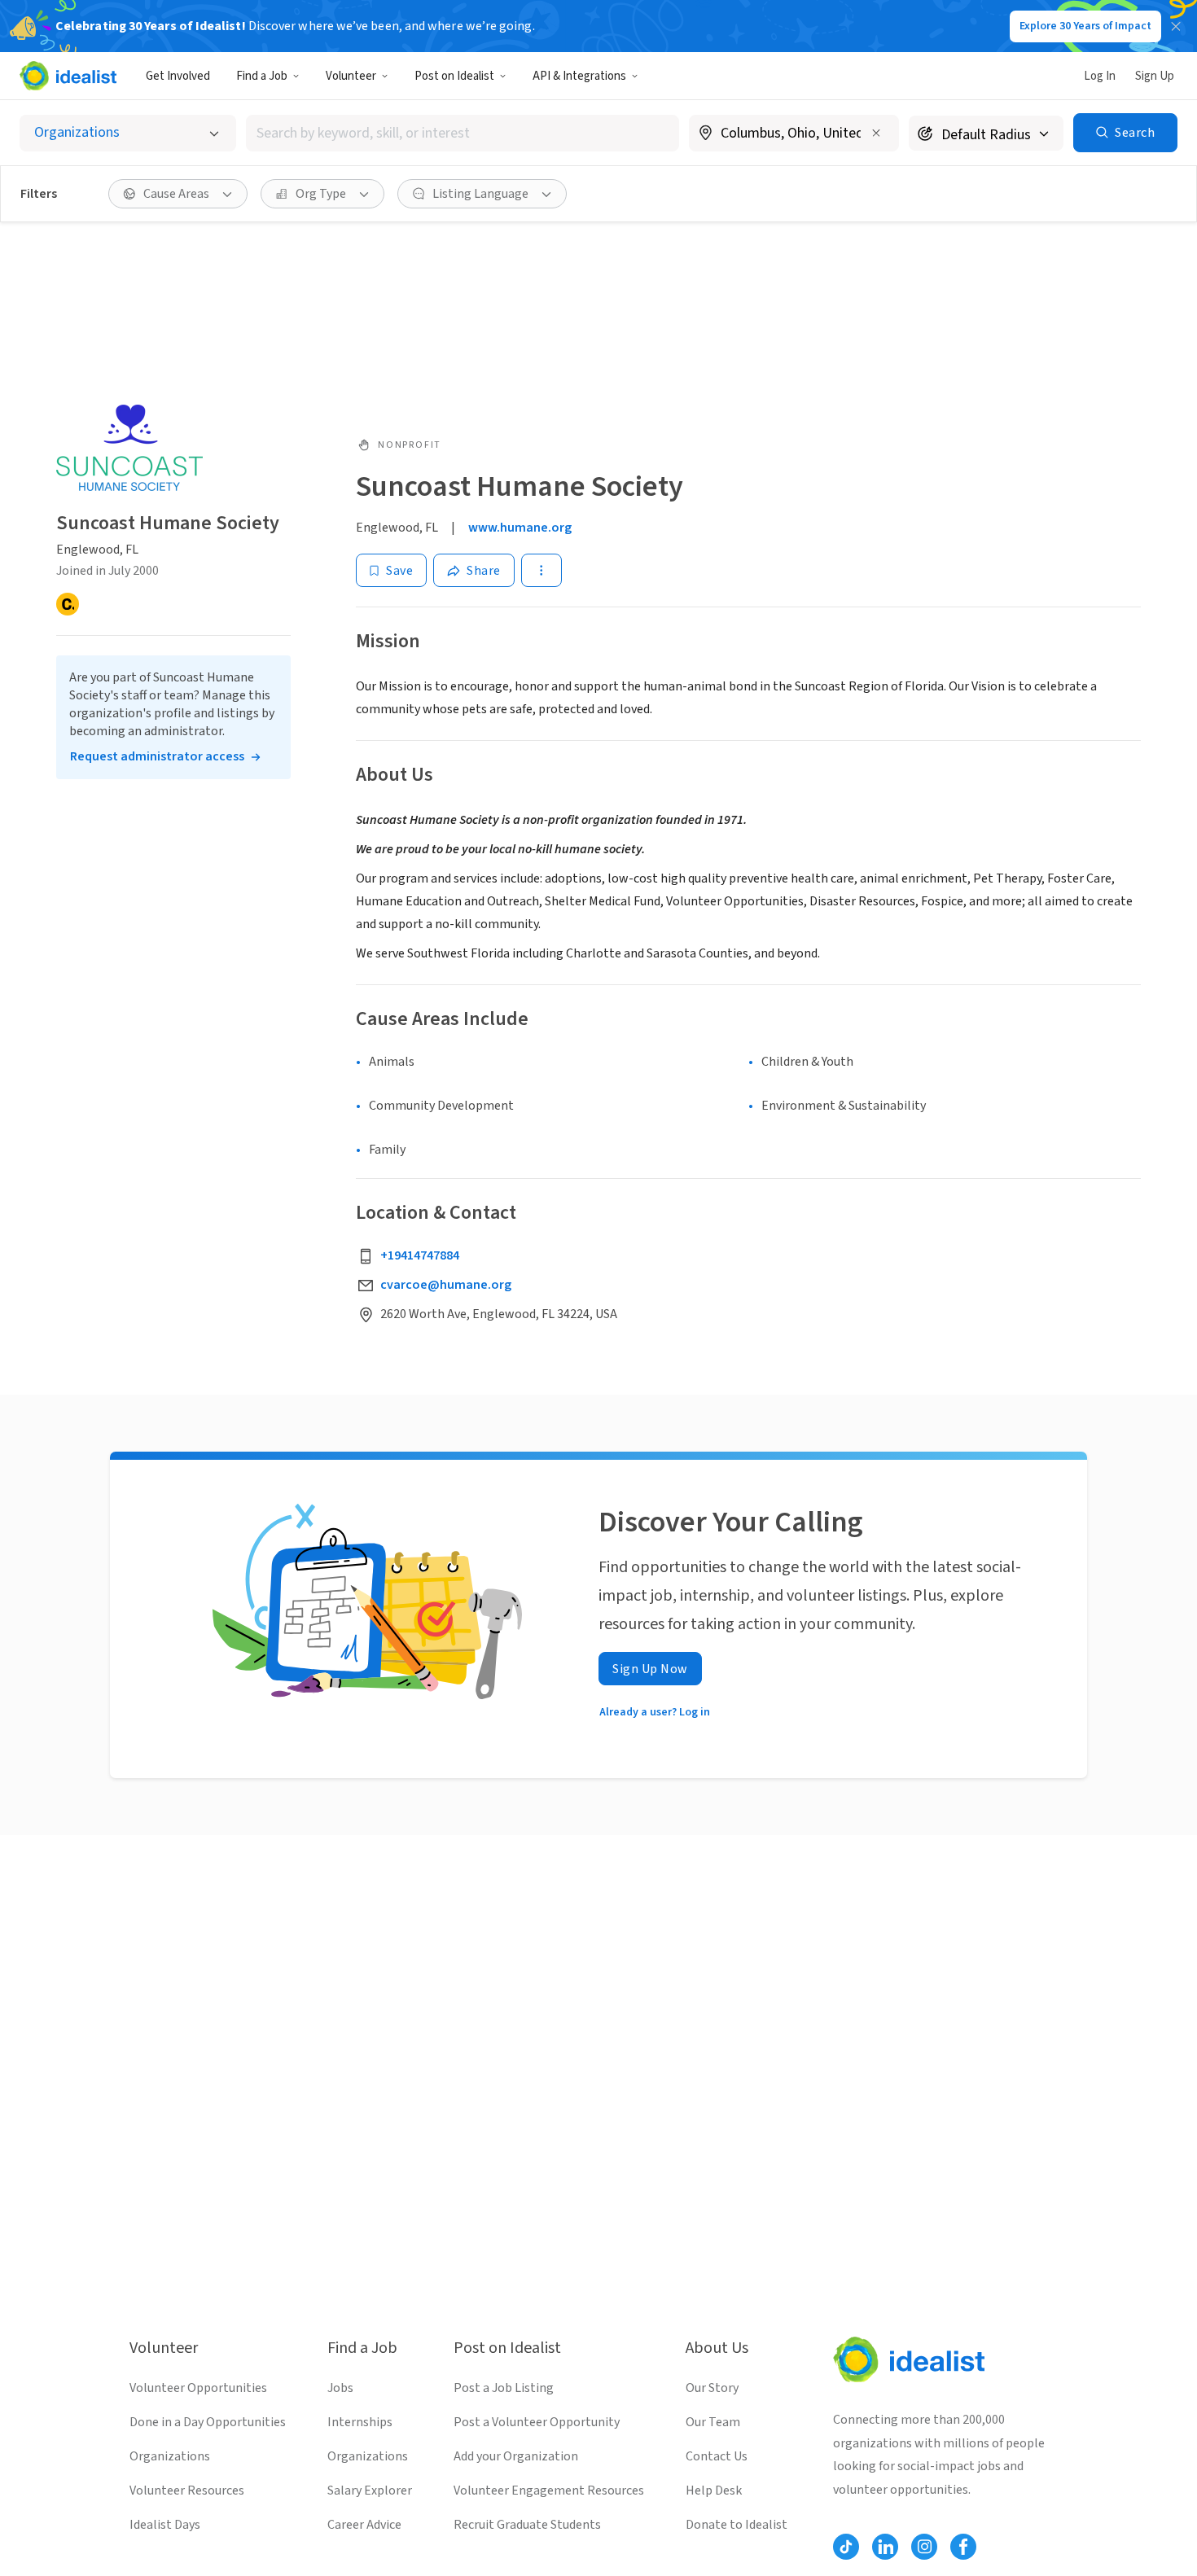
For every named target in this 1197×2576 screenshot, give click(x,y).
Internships (360, 2422)
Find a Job (262, 76)
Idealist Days (165, 2525)
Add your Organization (516, 2456)
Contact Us (717, 2456)
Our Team (713, 2422)
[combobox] (463, 133)
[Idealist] (68, 76)
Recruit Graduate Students (527, 2525)
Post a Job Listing (504, 2388)
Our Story (712, 2388)
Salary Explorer (370, 2491)
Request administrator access (157, 756)
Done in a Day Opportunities (208, 2422)
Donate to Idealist (737, 2525)
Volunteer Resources (187, 2491)
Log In (1100, 76)
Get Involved (178, 76)
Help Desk (714, 2491)
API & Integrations (579, 76)
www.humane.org (520, 528)
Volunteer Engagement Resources (549, 2491)
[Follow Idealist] (846, 2547)
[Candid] (68, 604)
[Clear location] (876, 133)
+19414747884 (420, 1255)
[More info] (794, 134)
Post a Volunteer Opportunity (537, 2422)
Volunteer (351, 76)
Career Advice (364, 2525)
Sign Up (1155, 76)
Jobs (340, 2388)
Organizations (170, 2456)
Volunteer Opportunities (198, 2388)
